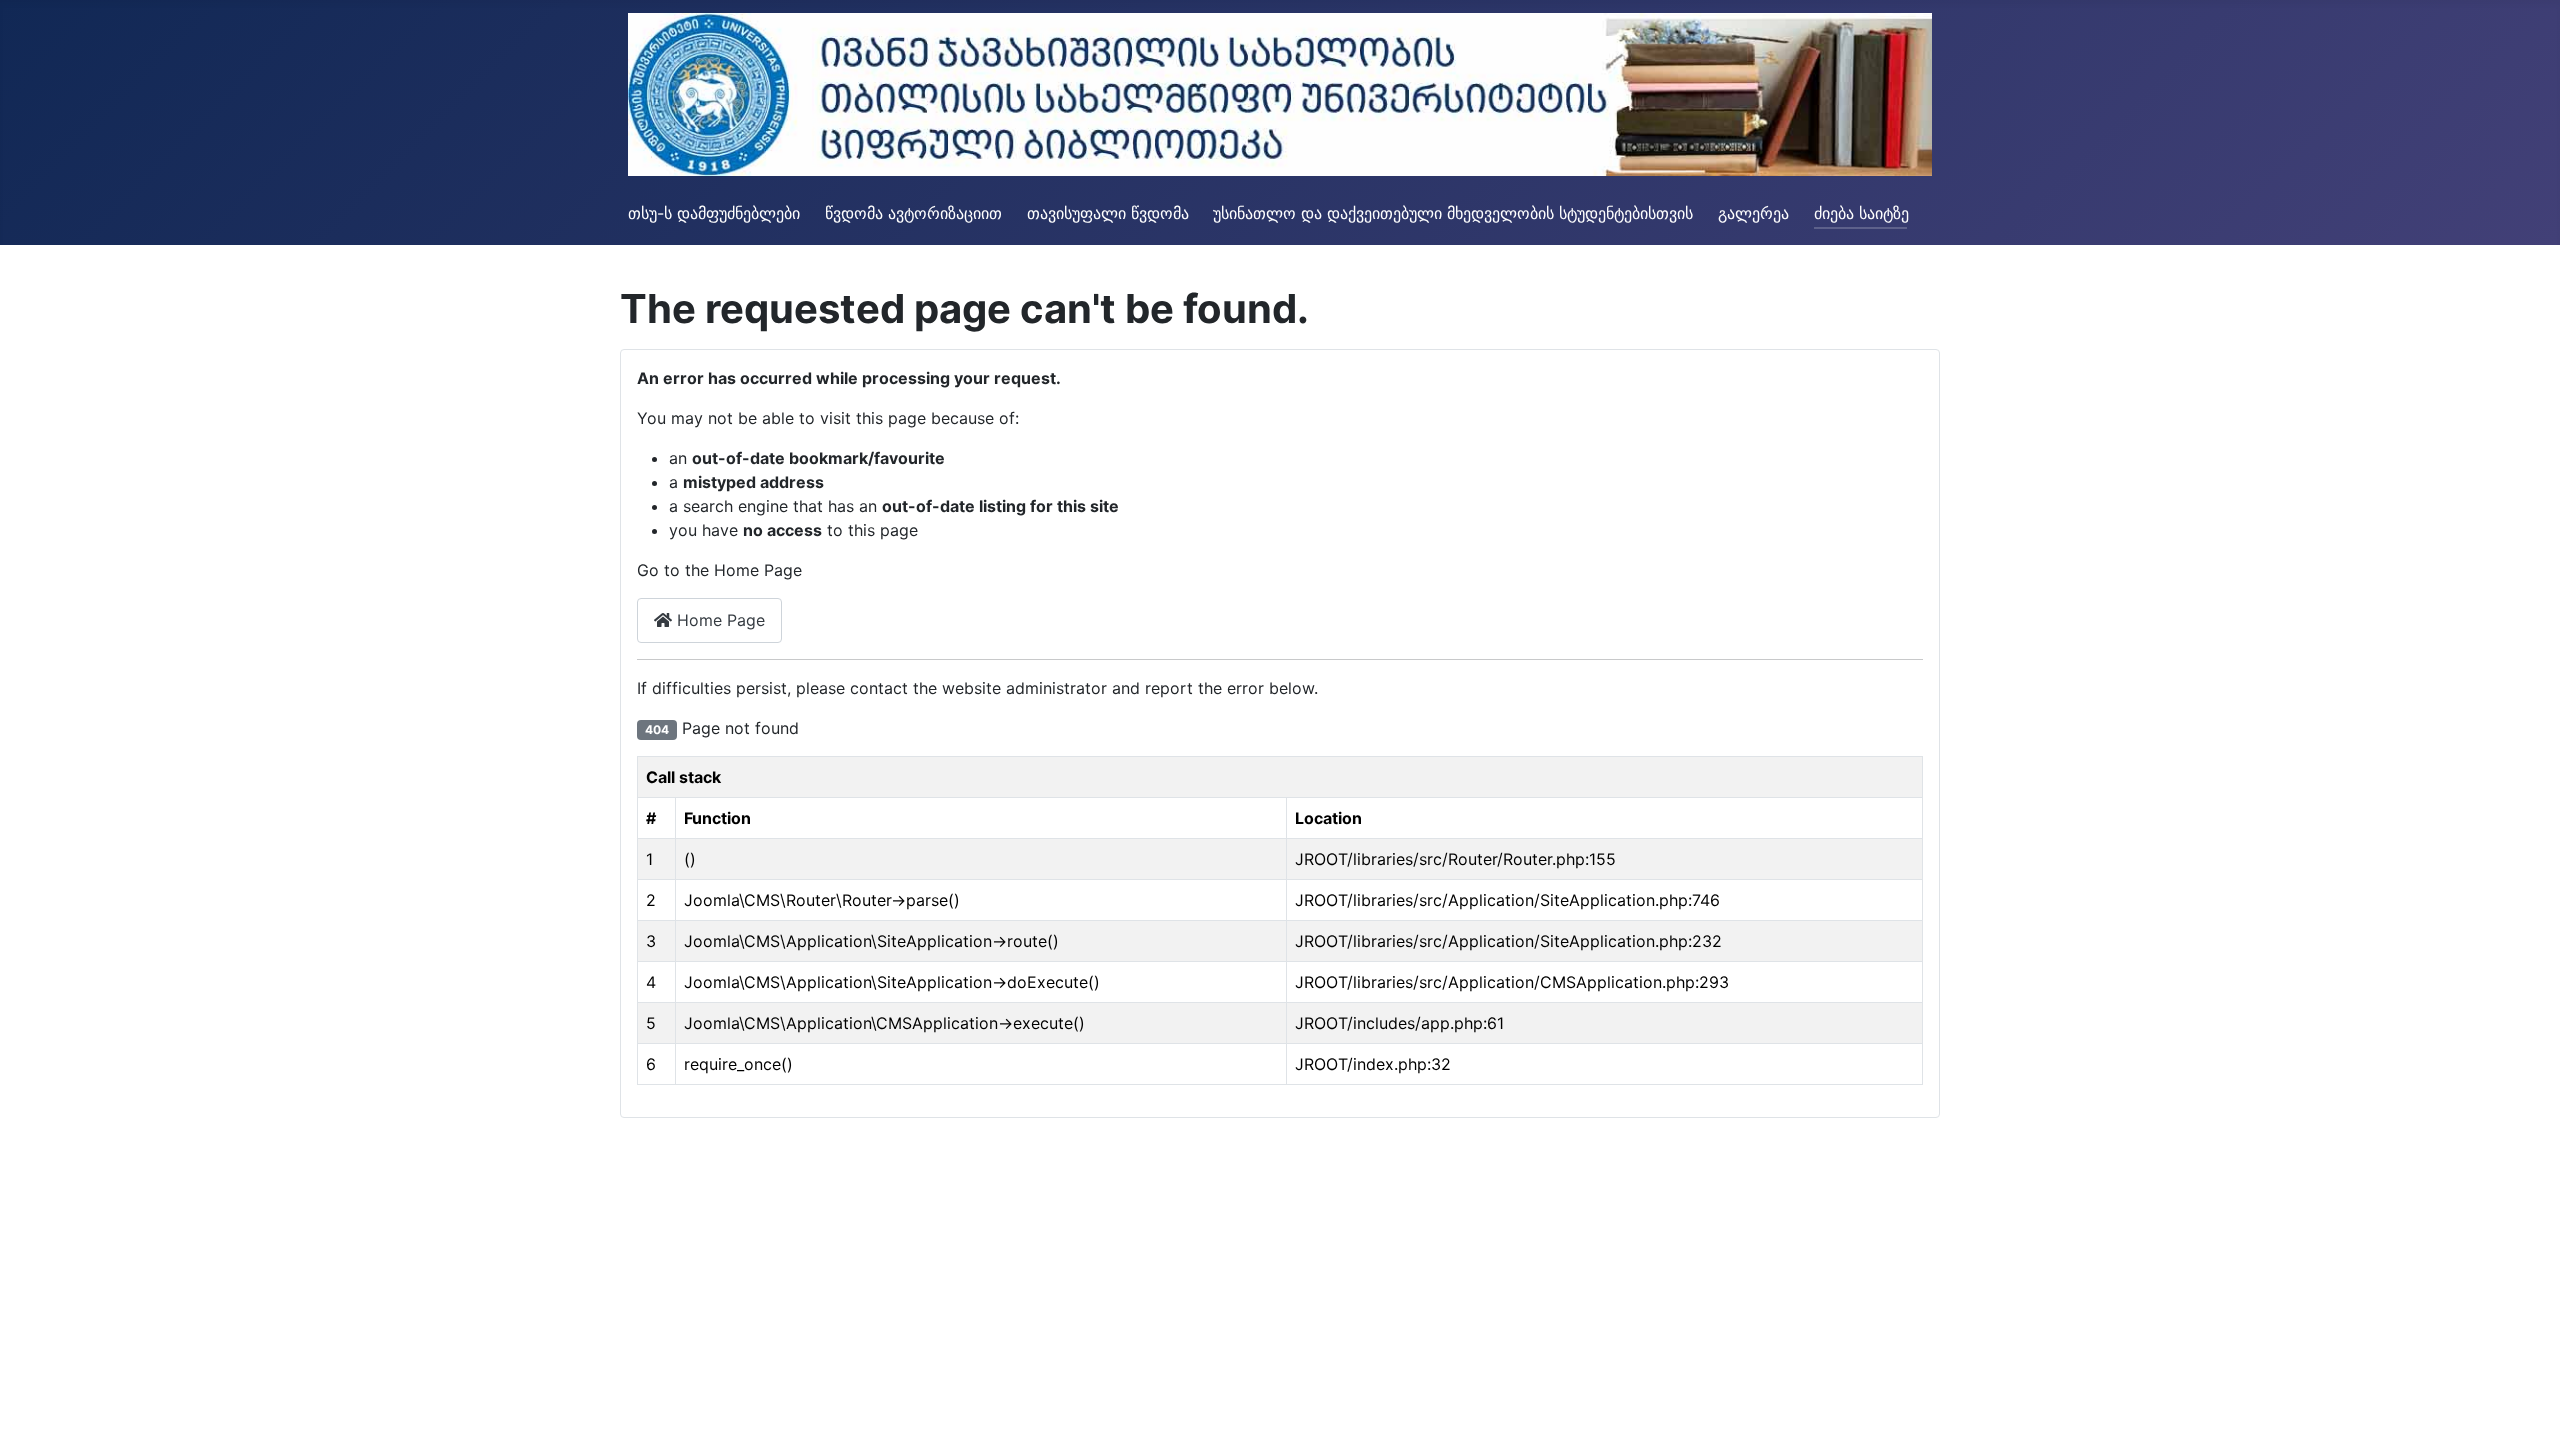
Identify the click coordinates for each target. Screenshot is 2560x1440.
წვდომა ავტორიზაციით (913, 213)
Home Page (718, 620)
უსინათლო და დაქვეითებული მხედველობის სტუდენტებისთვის (1453, 213)
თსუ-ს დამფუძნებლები (714, 213)
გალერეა (1753, 213)
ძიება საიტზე (1861, 213)
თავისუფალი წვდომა (1108, 213)
